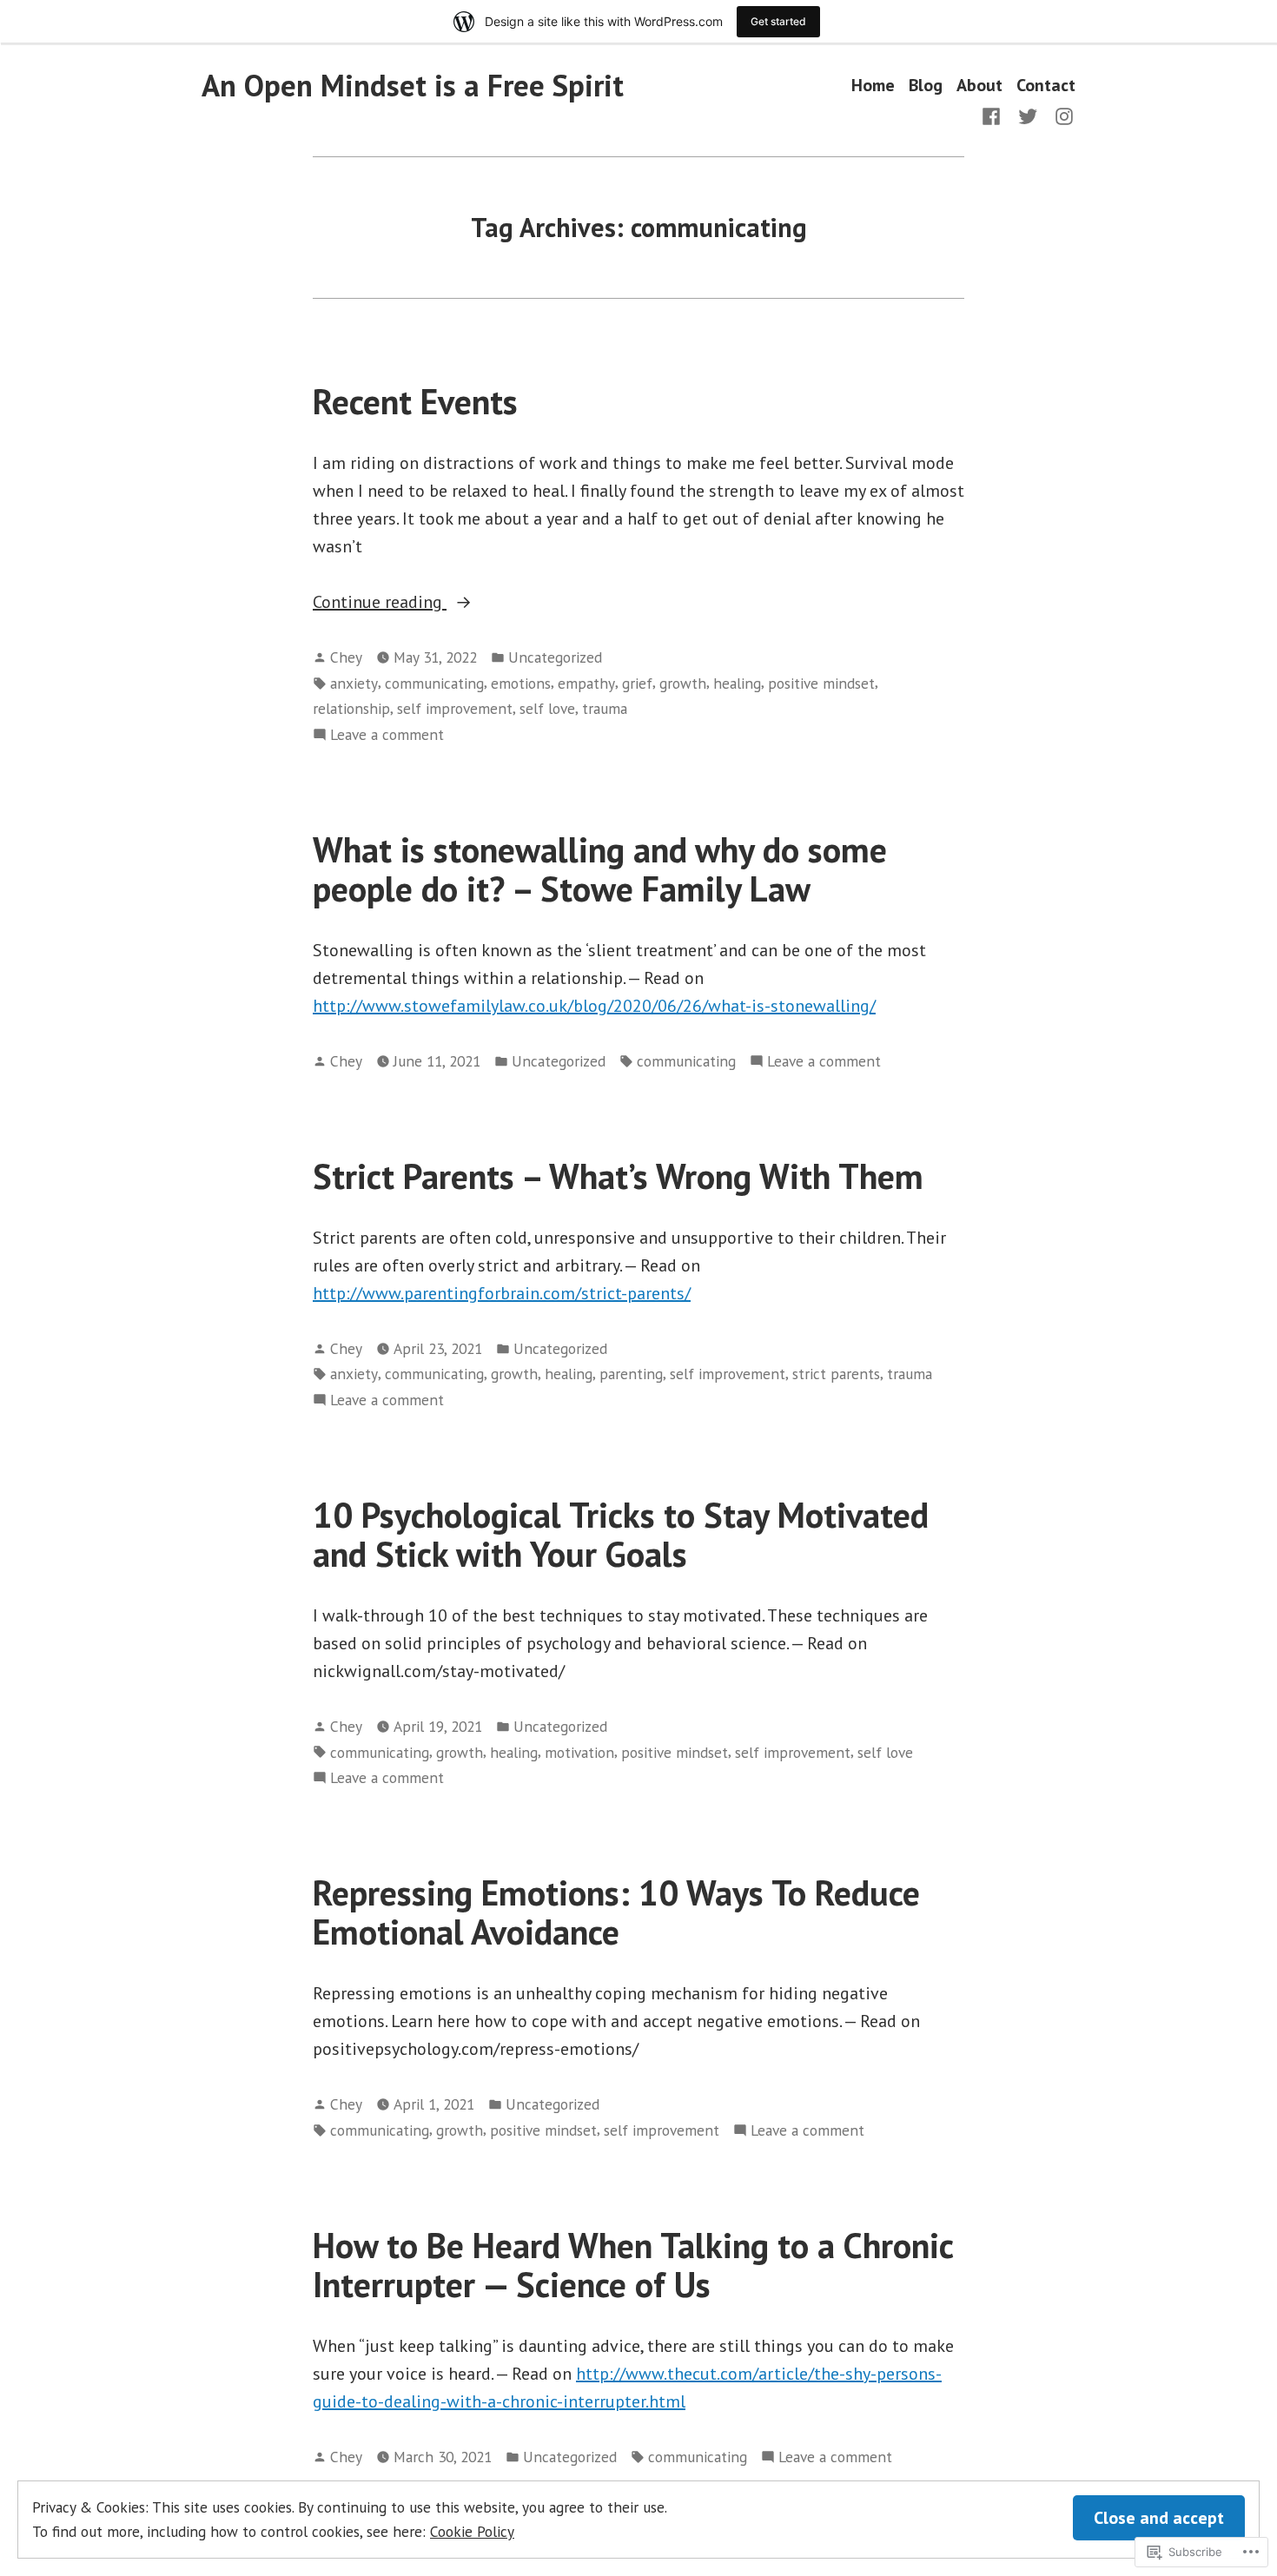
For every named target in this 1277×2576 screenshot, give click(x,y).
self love (547, 708)
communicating (434, 683)
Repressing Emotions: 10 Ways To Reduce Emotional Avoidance (616, 1912)
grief (637, 683)
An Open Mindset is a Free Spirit (413, 85)
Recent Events (415, 401)
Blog (926, 86)
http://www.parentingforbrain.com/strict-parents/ (502, 1293)
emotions (521, 683)
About (979, 86)
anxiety (354, 683)
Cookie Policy (472, 2531)
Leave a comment (387, 735)
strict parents (836, 1374)
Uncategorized (555, 657)
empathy (586, 683)
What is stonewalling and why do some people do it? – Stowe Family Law (600, 869)
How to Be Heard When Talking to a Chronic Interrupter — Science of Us (633, 2265)
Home (873, 86)
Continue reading (380, 603)
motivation (579, 1752)
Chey (346, 657)
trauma (605, 708)
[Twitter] (1028, 115)
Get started (778, 21)
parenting (631, 1374)
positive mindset (821, 683)
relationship (351, 708)
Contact (1046, 86)
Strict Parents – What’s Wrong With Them (618, 1176)
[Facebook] (995, 115)
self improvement (455, 708)
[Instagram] (1061, 115)
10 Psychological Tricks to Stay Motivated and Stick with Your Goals (621, 1534)
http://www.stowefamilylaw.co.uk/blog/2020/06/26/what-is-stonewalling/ (594, 1006)
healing (737, 683)
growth (683, 683)
